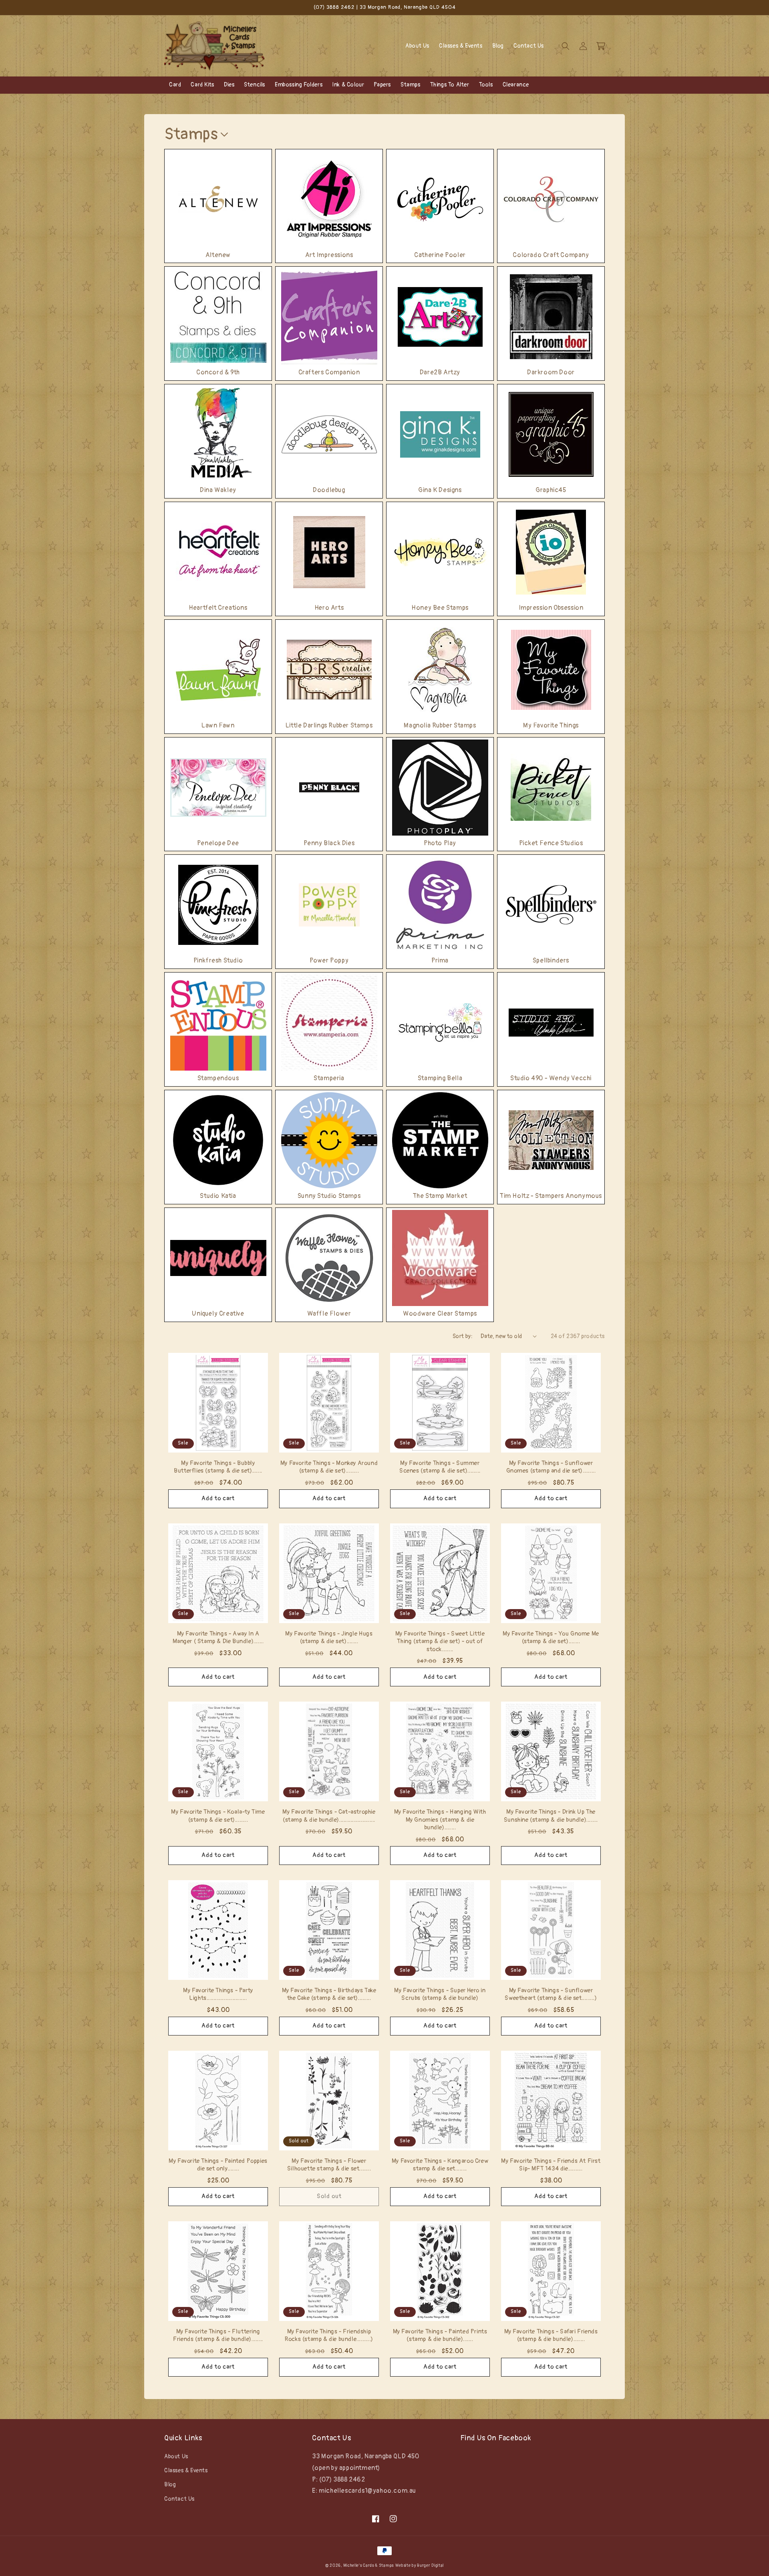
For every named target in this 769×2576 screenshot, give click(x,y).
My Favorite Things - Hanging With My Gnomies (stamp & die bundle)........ (440, 1820)
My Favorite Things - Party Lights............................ (218, 1994)
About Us (176, 2456)
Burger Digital (430, 2566)
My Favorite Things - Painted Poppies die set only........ (218, 2165)
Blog (170, 2485)
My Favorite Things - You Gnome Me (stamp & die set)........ (551, 1638)
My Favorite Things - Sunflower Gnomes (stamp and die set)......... (551, 1467)
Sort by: (463, 1336)
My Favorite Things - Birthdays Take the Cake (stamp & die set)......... (329, 1994)
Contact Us (179, 2499)
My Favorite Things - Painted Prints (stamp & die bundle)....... (440, 2336)
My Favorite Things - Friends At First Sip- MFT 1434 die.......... (551, 2165)
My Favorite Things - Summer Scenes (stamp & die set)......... (440, 1467)
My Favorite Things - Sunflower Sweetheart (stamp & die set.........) (551, 1994)
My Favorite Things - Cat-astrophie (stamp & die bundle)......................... (329, 1816)
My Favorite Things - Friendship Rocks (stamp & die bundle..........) (329, 2336)
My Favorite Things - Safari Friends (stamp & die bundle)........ (551, 2336)
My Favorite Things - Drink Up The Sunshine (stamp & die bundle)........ (551, 1816)
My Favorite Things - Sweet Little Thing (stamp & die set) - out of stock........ (440, 1642)
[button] (566, 46)
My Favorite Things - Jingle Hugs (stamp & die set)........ (329, 1638)
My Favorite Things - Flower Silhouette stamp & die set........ (329, 2165)
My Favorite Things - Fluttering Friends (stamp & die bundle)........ (218, 2336)
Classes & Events (186, 2471)
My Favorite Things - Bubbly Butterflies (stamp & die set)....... (218, 1467)
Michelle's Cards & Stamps (368, 2566)
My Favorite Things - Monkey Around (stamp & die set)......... (329, 1467)
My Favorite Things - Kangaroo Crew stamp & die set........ (440, 2165)
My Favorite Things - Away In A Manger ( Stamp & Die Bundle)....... (218, 1638)
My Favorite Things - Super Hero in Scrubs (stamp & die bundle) (440, 1994)
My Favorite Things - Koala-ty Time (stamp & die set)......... (218, 1816)
